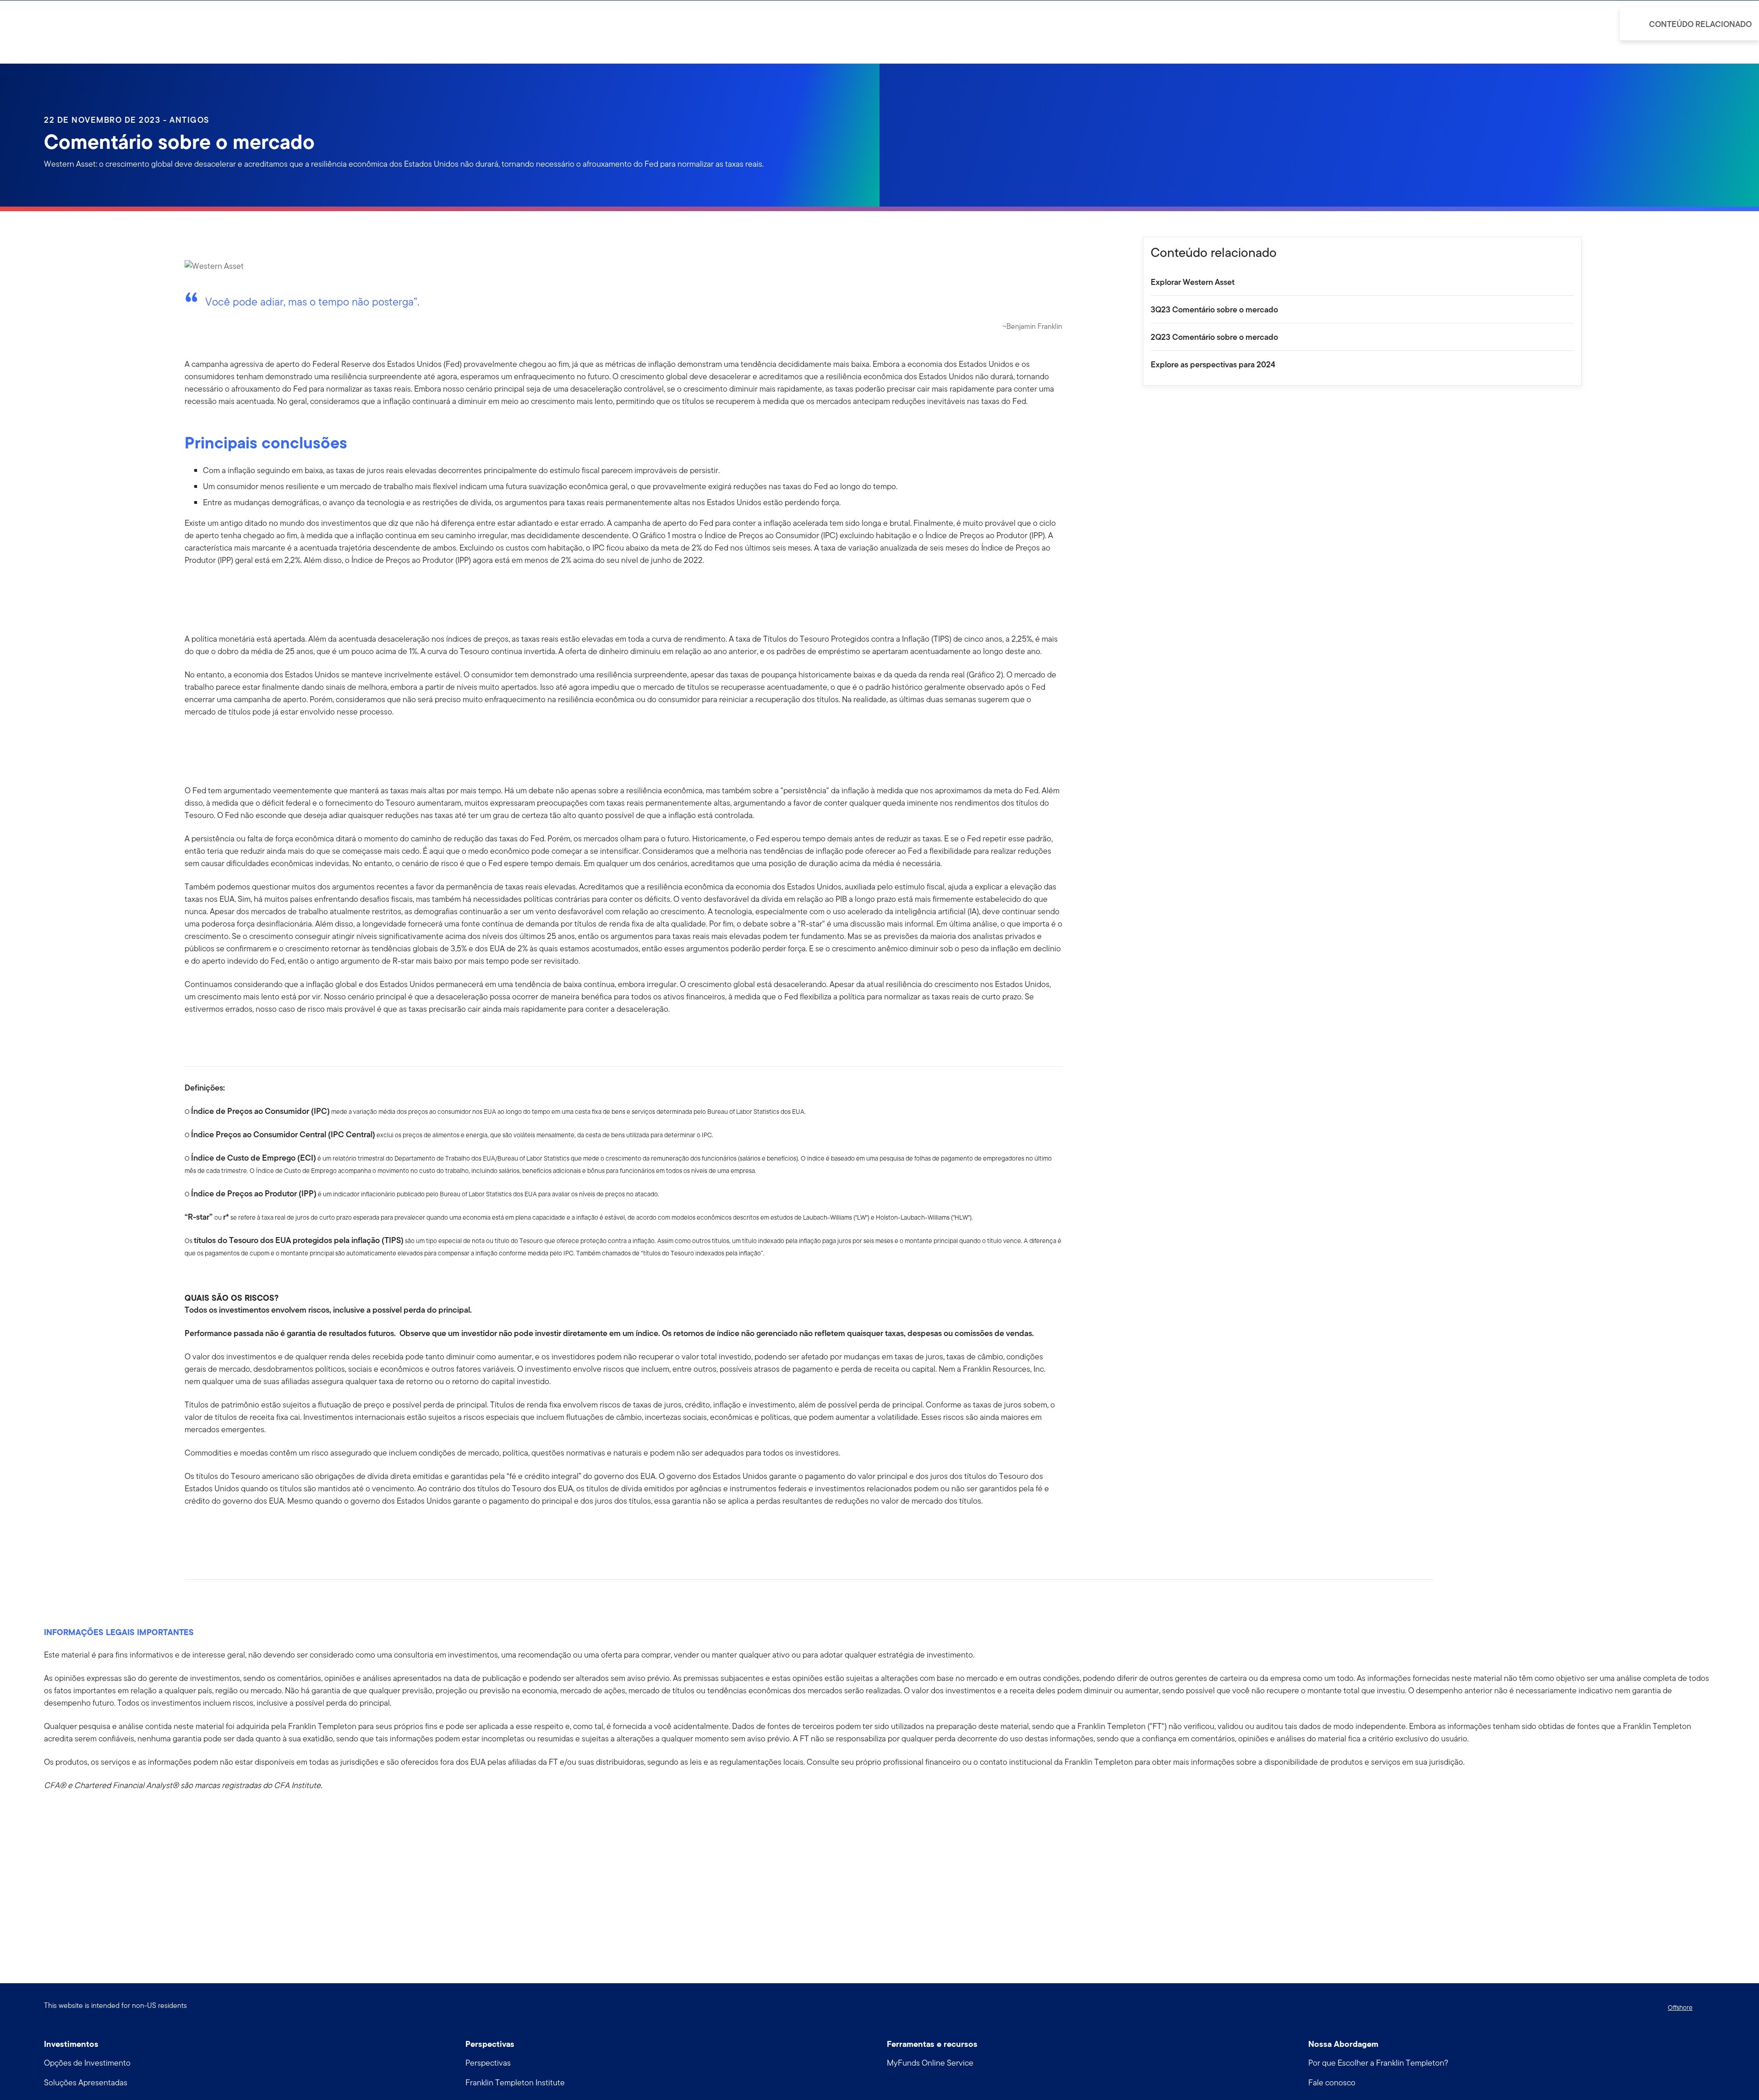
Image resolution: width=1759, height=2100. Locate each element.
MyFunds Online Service (930, 2063)
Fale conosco (1332, 2082)
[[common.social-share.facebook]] (192, 1530)
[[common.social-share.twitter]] (221, 1530)
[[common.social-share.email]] (236, 1530)
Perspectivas (488, 2063)
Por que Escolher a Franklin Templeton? (1378, 2063)
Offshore (1680, 2007)
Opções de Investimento (87, 2063)
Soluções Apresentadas (86, 2082)
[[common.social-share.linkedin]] (207, 1530)
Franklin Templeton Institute (515, 2082)
